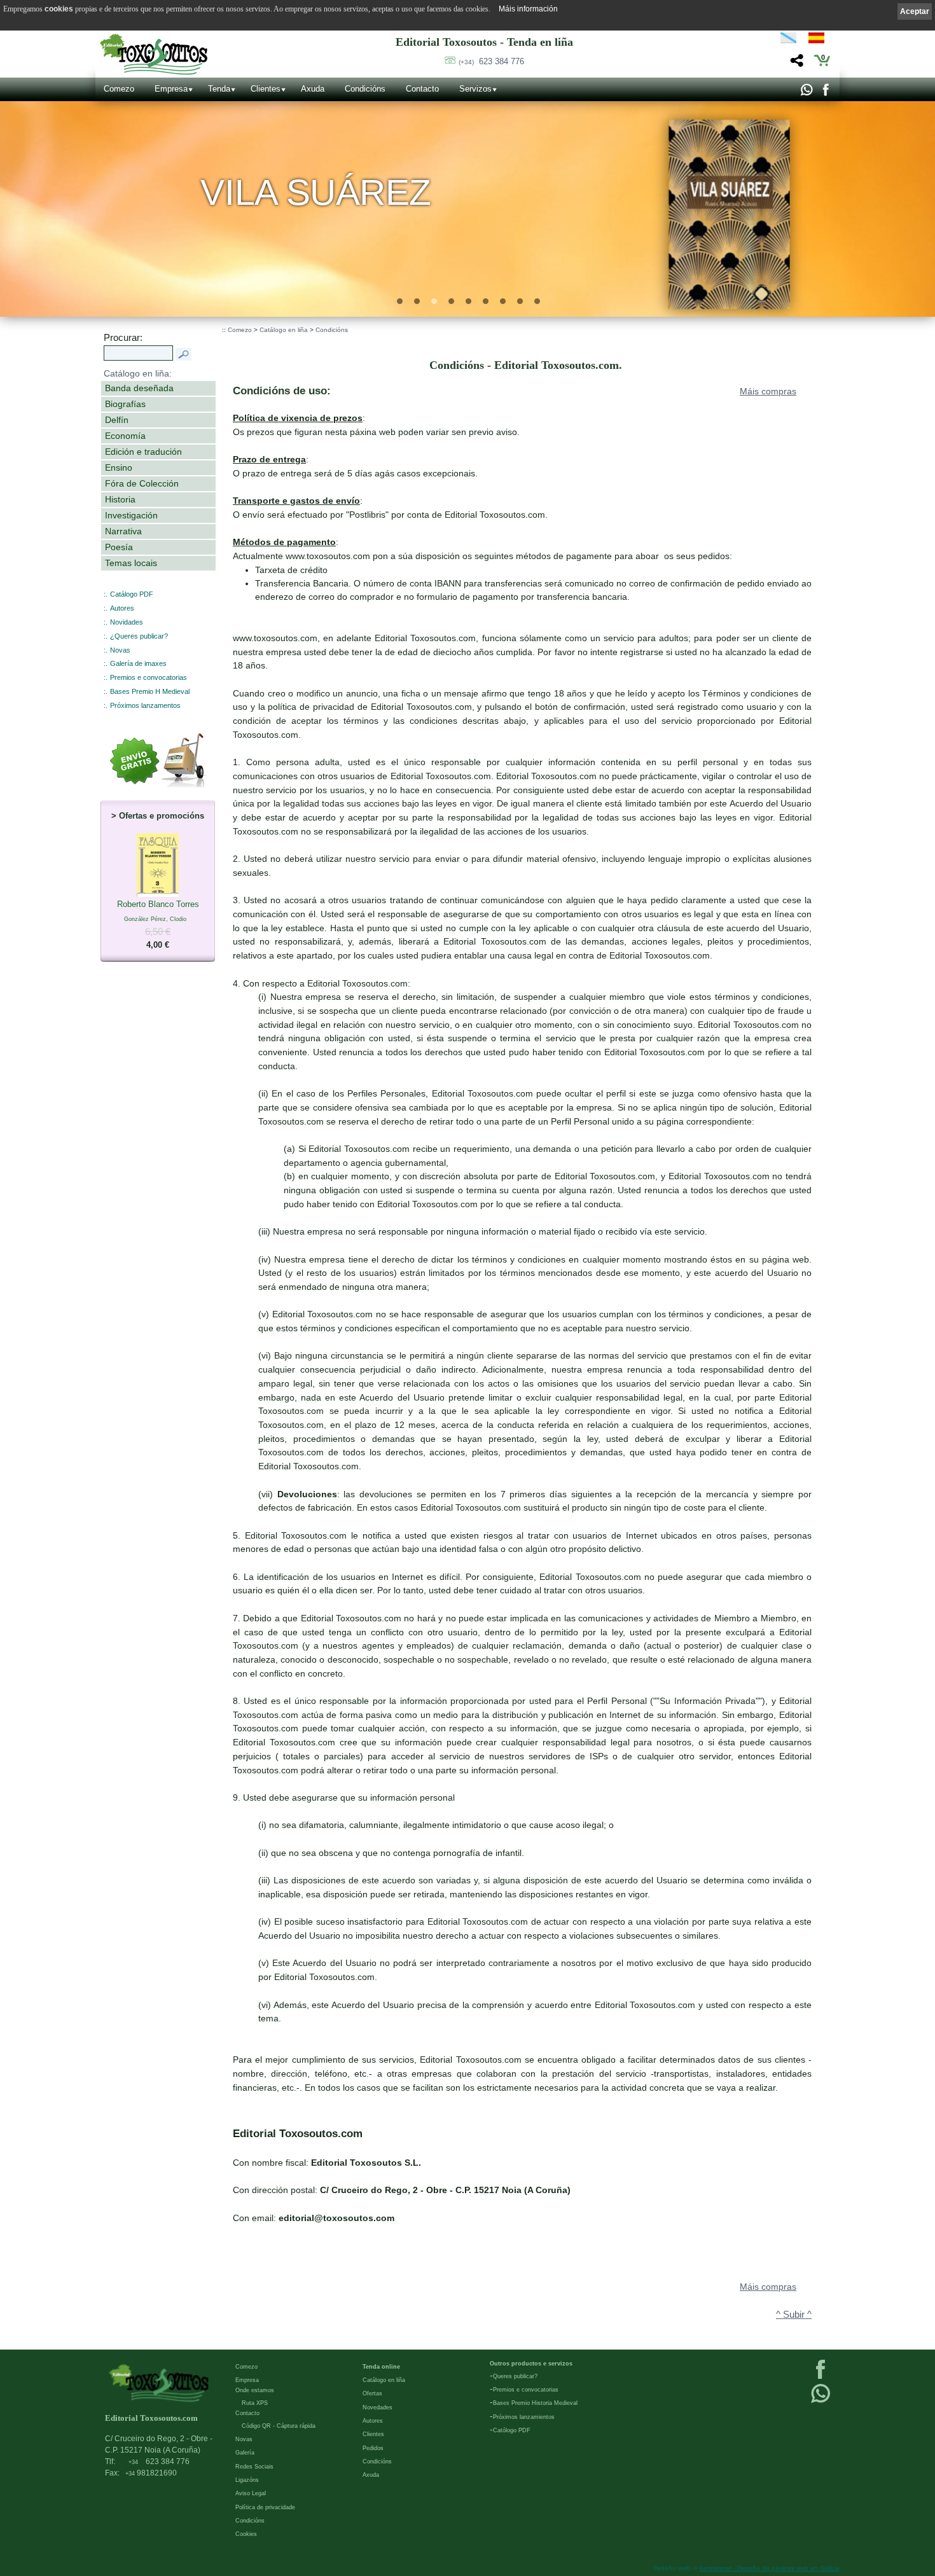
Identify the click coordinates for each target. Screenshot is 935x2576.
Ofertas (372, 2393)
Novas (120, 650)
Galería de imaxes (138, 663)
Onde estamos (255, 2390)
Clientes (266, 89)
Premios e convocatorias (149, 677)
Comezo (119, 89)
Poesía (119, 547)
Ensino (119, 467)
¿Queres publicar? (139, 636)
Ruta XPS (255, 2403)
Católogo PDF (512, 2430)
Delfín (117, 420)
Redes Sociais (254, 2467)
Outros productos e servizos (531, 2364)
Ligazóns (247, 2480)
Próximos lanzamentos (145, 705)
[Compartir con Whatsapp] (806, 93)
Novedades (377, 2407)
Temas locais (131, 563)
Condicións (365, 89)
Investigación (131, 515)
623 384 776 (491, 61)
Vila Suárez (316, 192)
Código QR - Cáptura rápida (279, 2426)
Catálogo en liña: (138, 373)
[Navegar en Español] (820, 40)
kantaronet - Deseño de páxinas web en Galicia (770, 2568)
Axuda (313, 89)
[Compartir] (795, 64)
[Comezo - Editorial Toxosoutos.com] (154, 54)
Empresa (171, 89)
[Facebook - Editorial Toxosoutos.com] (825, 93)
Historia (120, 499)
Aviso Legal (251, 2493)
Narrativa (123, 531)
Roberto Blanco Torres (158, 925)
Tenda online (381, 2367)
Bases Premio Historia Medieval (535, 2403)
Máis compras (768, 391)
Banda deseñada (139, 388)
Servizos (475, 89)
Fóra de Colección (142, 483)
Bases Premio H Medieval (150, 691)
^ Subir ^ (794, 2315)
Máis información (528, 9)
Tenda (219, 89)
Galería (245, 2453)
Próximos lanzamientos (524, 2417)
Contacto (422, 89)
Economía (125, 436)
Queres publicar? (515, 2376)
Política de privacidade (265, 2507)
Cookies (246, 2534)
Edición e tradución (143, 452)
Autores (122, 608)
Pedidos (373, 2448)
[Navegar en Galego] (788, 40)
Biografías (125, 404)
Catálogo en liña (284, 330)
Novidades (127, 622)
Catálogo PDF (132, 594)
